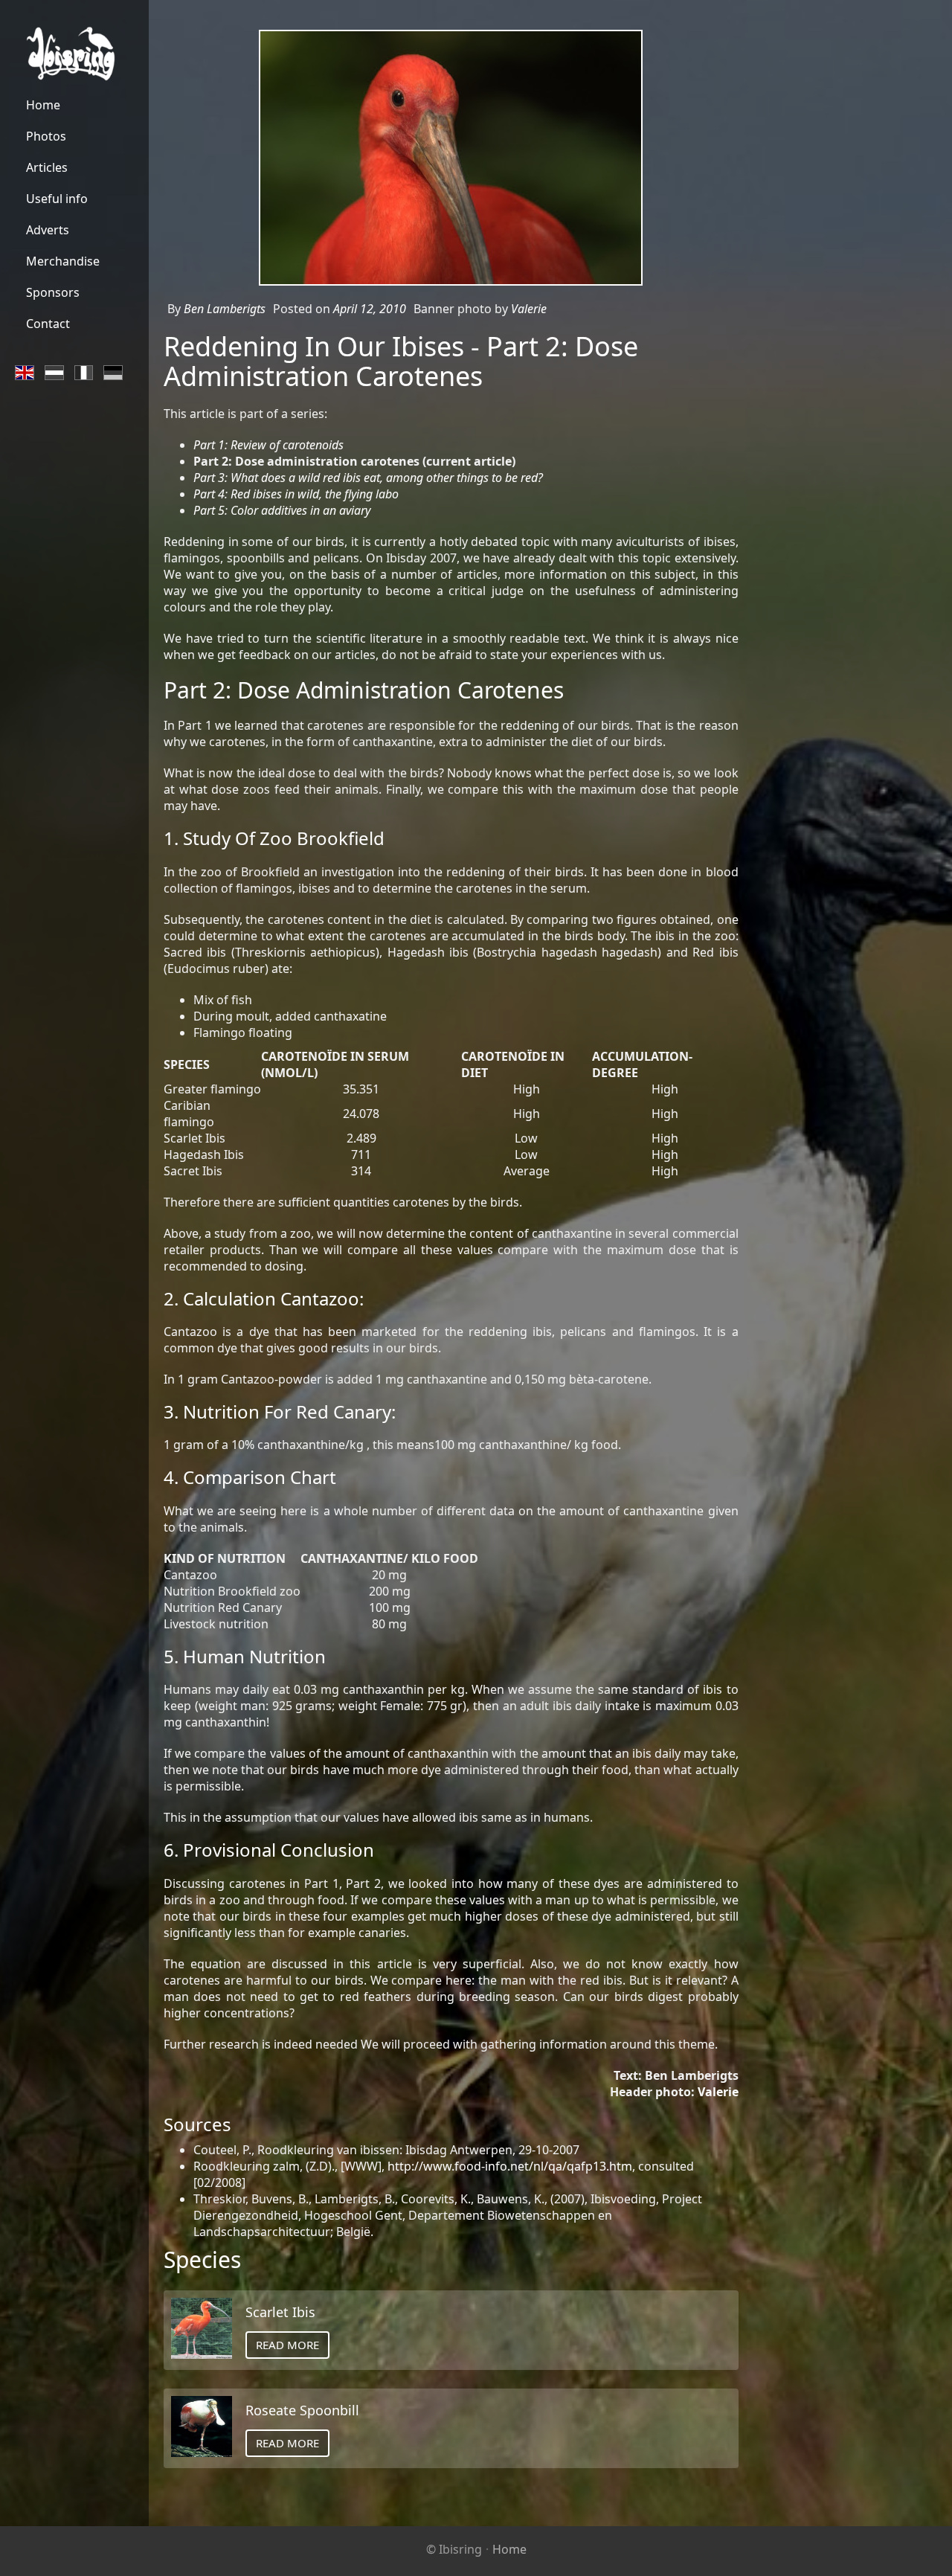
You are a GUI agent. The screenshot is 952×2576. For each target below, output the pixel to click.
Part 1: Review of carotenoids (268, 445)
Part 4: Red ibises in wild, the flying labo (296, 494)
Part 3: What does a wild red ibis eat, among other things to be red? (368, 478)
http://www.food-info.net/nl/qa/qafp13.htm (510, 2166)
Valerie (529, 309)
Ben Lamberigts (225, 309)
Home (509, 2549)
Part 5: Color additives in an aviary (282, 510)
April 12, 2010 (370, 309)
